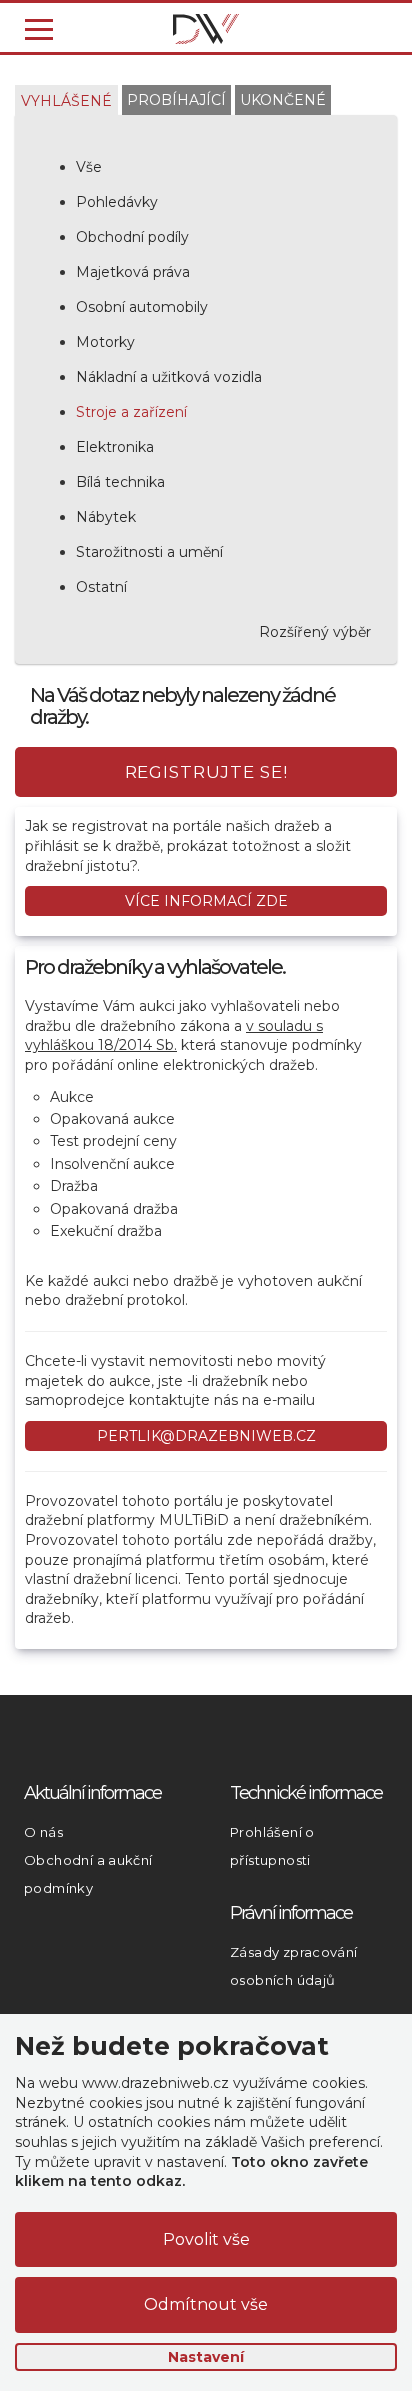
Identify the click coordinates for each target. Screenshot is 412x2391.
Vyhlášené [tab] (66, 101)
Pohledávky (117, 202)
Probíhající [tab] (176, 100)
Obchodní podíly (132, 237)
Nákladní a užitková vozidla (169, 377)
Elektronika (115, 447)
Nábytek (106, 517)
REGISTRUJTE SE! (206, 772)
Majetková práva (133, 272)
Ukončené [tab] (283, 100)
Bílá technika (120, 482)
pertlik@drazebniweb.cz (206, 1436)
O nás (43, 1832)
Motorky (105, 342)
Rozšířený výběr (315, 632)
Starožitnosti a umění (149, 552)
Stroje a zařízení (131, 412)
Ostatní (101, 587)
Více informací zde (206, 901)
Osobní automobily (142, 307)
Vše (89, 167)
